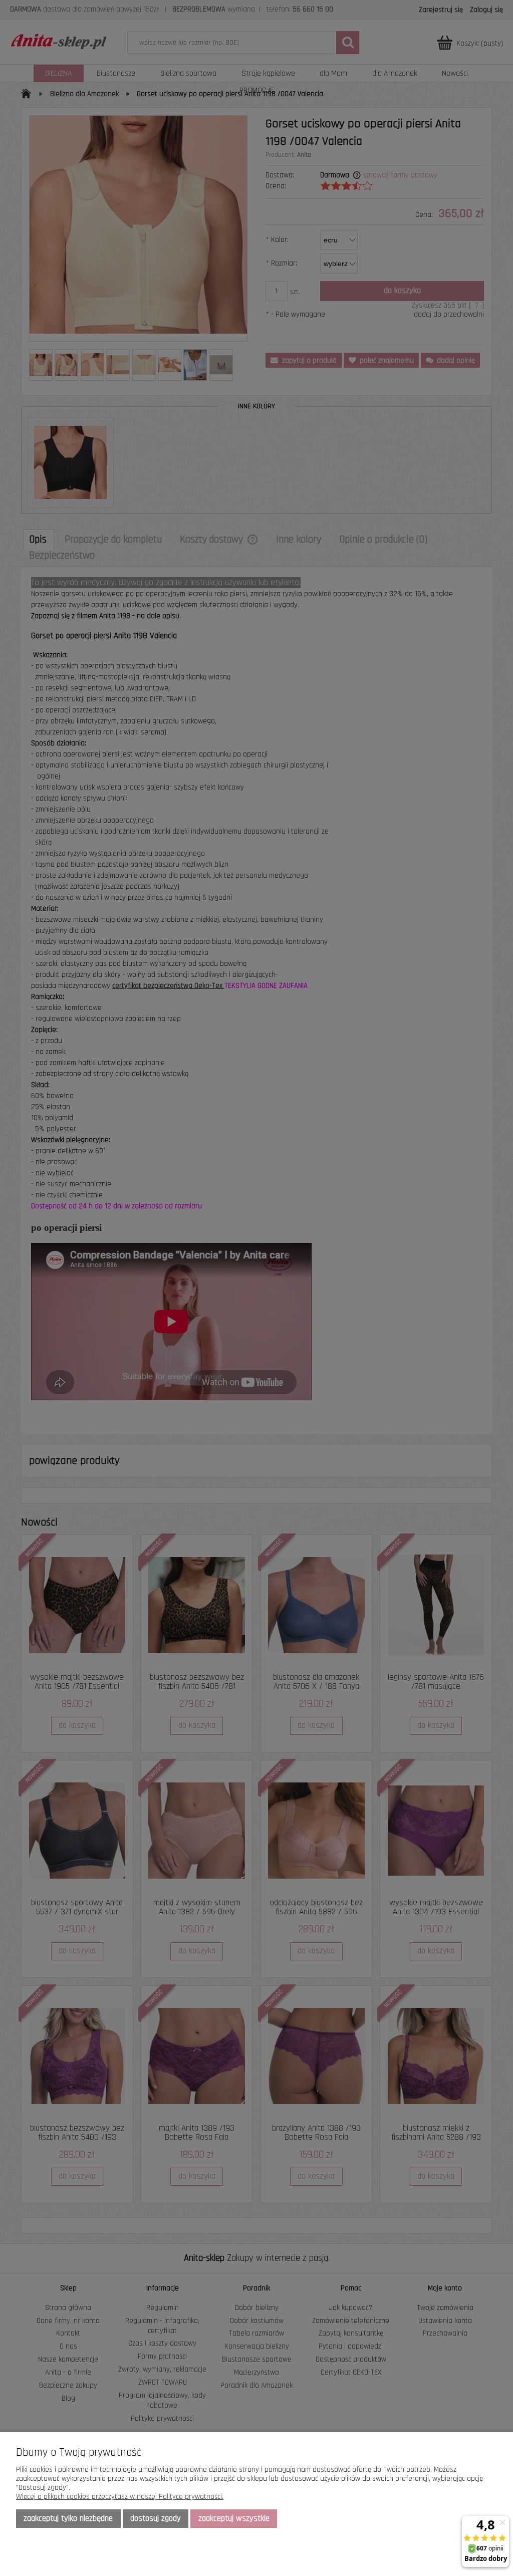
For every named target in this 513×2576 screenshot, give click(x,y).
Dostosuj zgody (156, 2518)
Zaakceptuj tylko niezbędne (68, 2518)
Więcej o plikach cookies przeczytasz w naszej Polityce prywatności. (120, 2497)
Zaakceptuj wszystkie (234, 2518)
